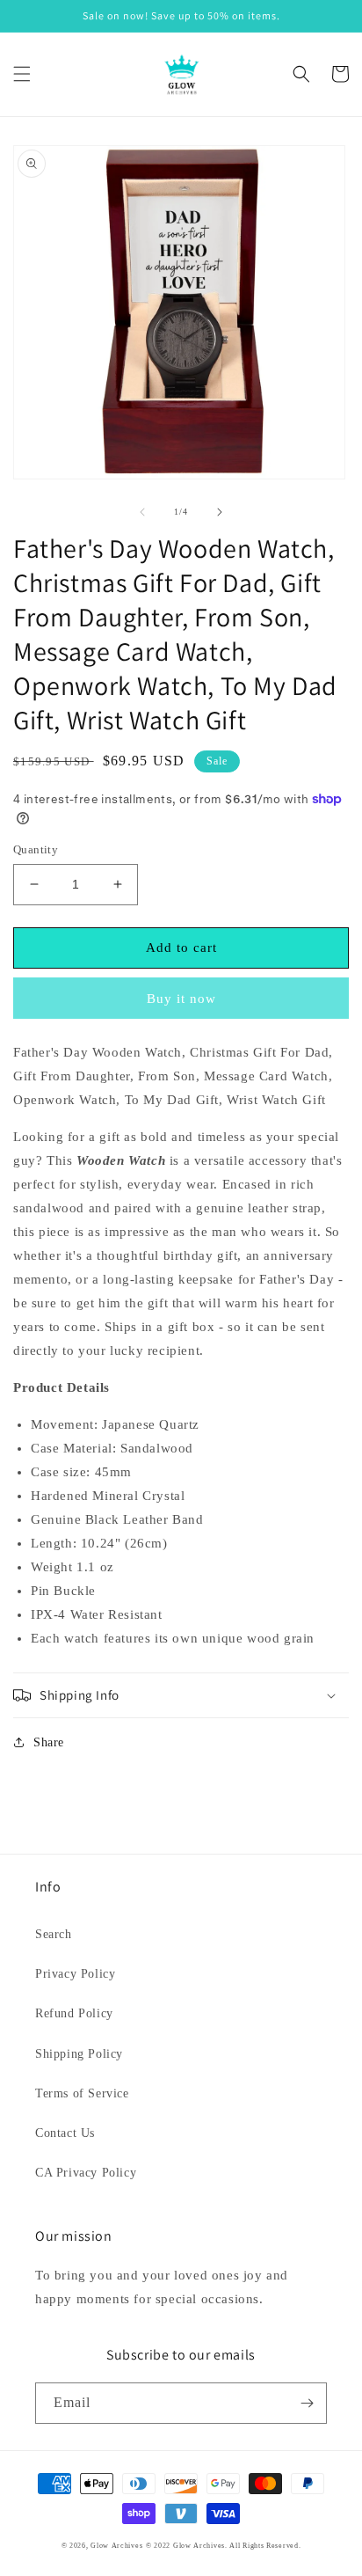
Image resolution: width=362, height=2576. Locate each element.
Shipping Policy (79, 2054)
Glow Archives (116, 2546)
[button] (22, 74)
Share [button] (49, 1742)
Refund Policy (74, 2013)
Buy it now (181, 999)
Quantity (36, 849)
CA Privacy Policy (86, 2173)
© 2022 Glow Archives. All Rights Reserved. (223, 2546)
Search (54, 1934)
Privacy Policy (75, 1974)
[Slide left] (142, 512)
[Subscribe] (307, 2403)
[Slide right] (220, 512)
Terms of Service (82, 2093)
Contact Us (65, 2133)
